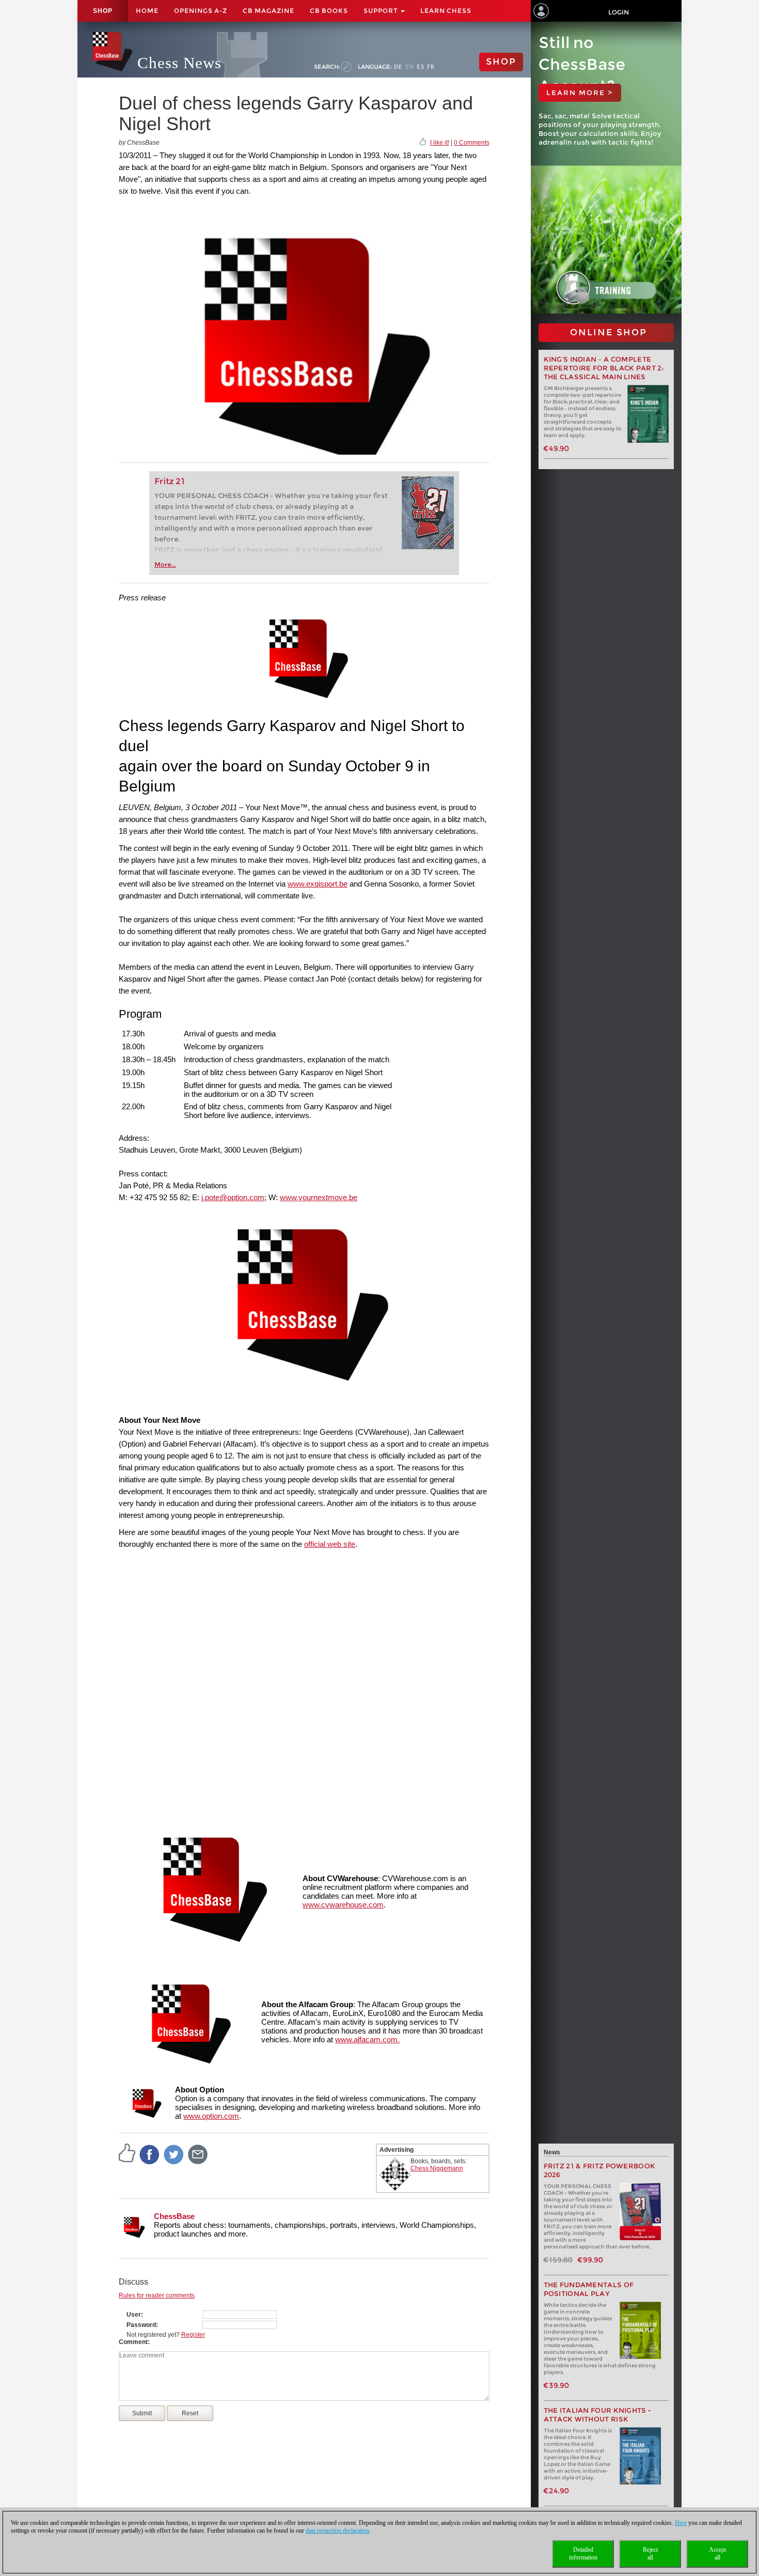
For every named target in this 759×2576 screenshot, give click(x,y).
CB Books (329, 11)
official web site (330, 1544)
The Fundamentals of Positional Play (589, 2289)
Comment (133, 2342)
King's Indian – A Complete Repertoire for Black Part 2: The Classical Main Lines (604, 368)
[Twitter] (174, 2154)
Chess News (179, 63)
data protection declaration (337, 2531)
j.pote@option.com (233, 1197)
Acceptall (717, 2554)
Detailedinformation (583, 2554)
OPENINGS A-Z (201, 11)
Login (619, 12)
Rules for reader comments (157, 2295)
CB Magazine (268, 11)
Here (681, 2523)
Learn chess (446, 11)
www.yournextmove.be (319, 1197)
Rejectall (650, 2554)
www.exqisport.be (318, 884)
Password (141, 2325)
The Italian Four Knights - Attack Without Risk (598, 2415)
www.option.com (211, 2116)
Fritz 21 (170, 481)
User (134, 2315)
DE (398, 67)
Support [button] (382, 11)
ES (421, 67)
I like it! (440, 143)
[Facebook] (150, 2154)
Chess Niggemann (437, 2168)
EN (410, 67)
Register (193, 2335)
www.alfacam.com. (367, 2039)
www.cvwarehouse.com (343, 1905)
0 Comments (472, 143)
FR (431, 67)
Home (147, 11)
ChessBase (174, 2216)
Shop (103, 11)
